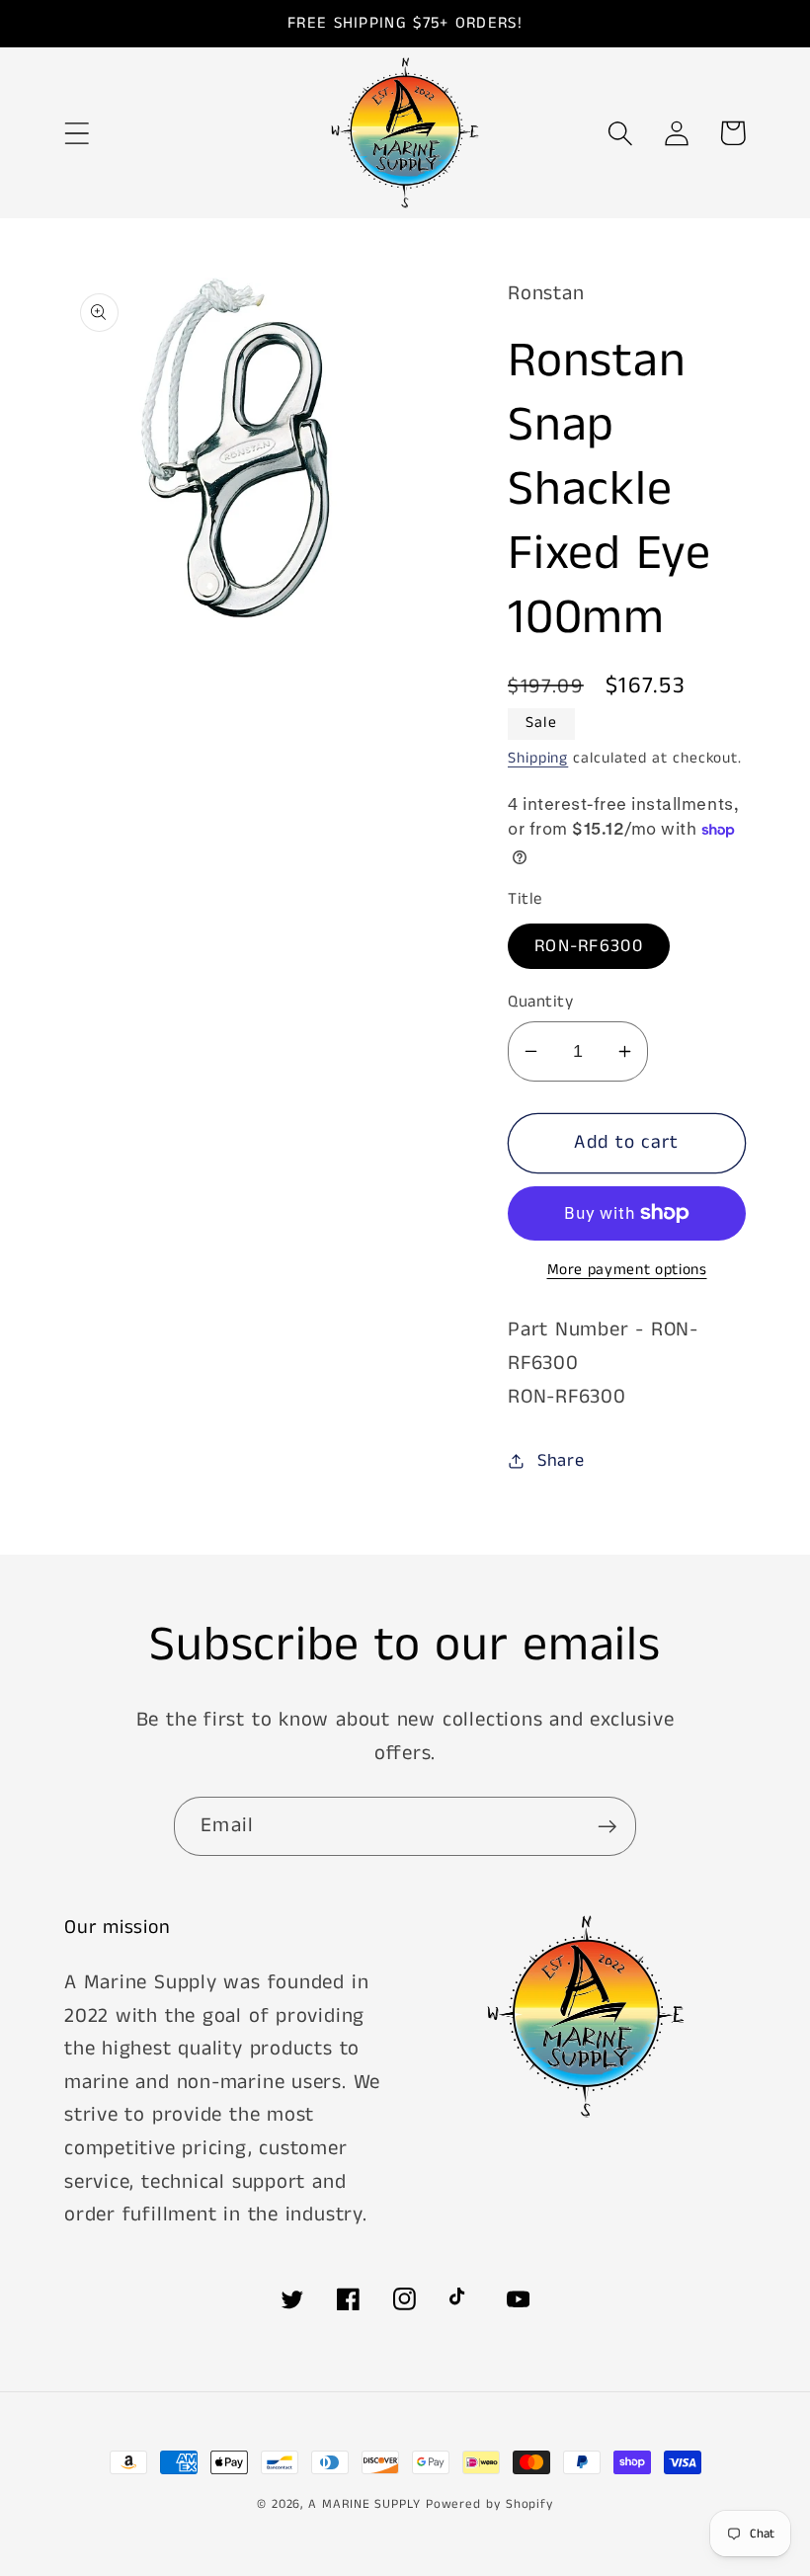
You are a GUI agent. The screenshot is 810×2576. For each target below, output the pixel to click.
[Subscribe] (607, 1827)
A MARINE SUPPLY (364, 2504)
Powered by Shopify (489, 2504)
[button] (77, 133)
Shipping (538, 759)
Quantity (540, 1002)
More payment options (627, 1271)
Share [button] (561, 1461)
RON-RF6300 (589, 946)
